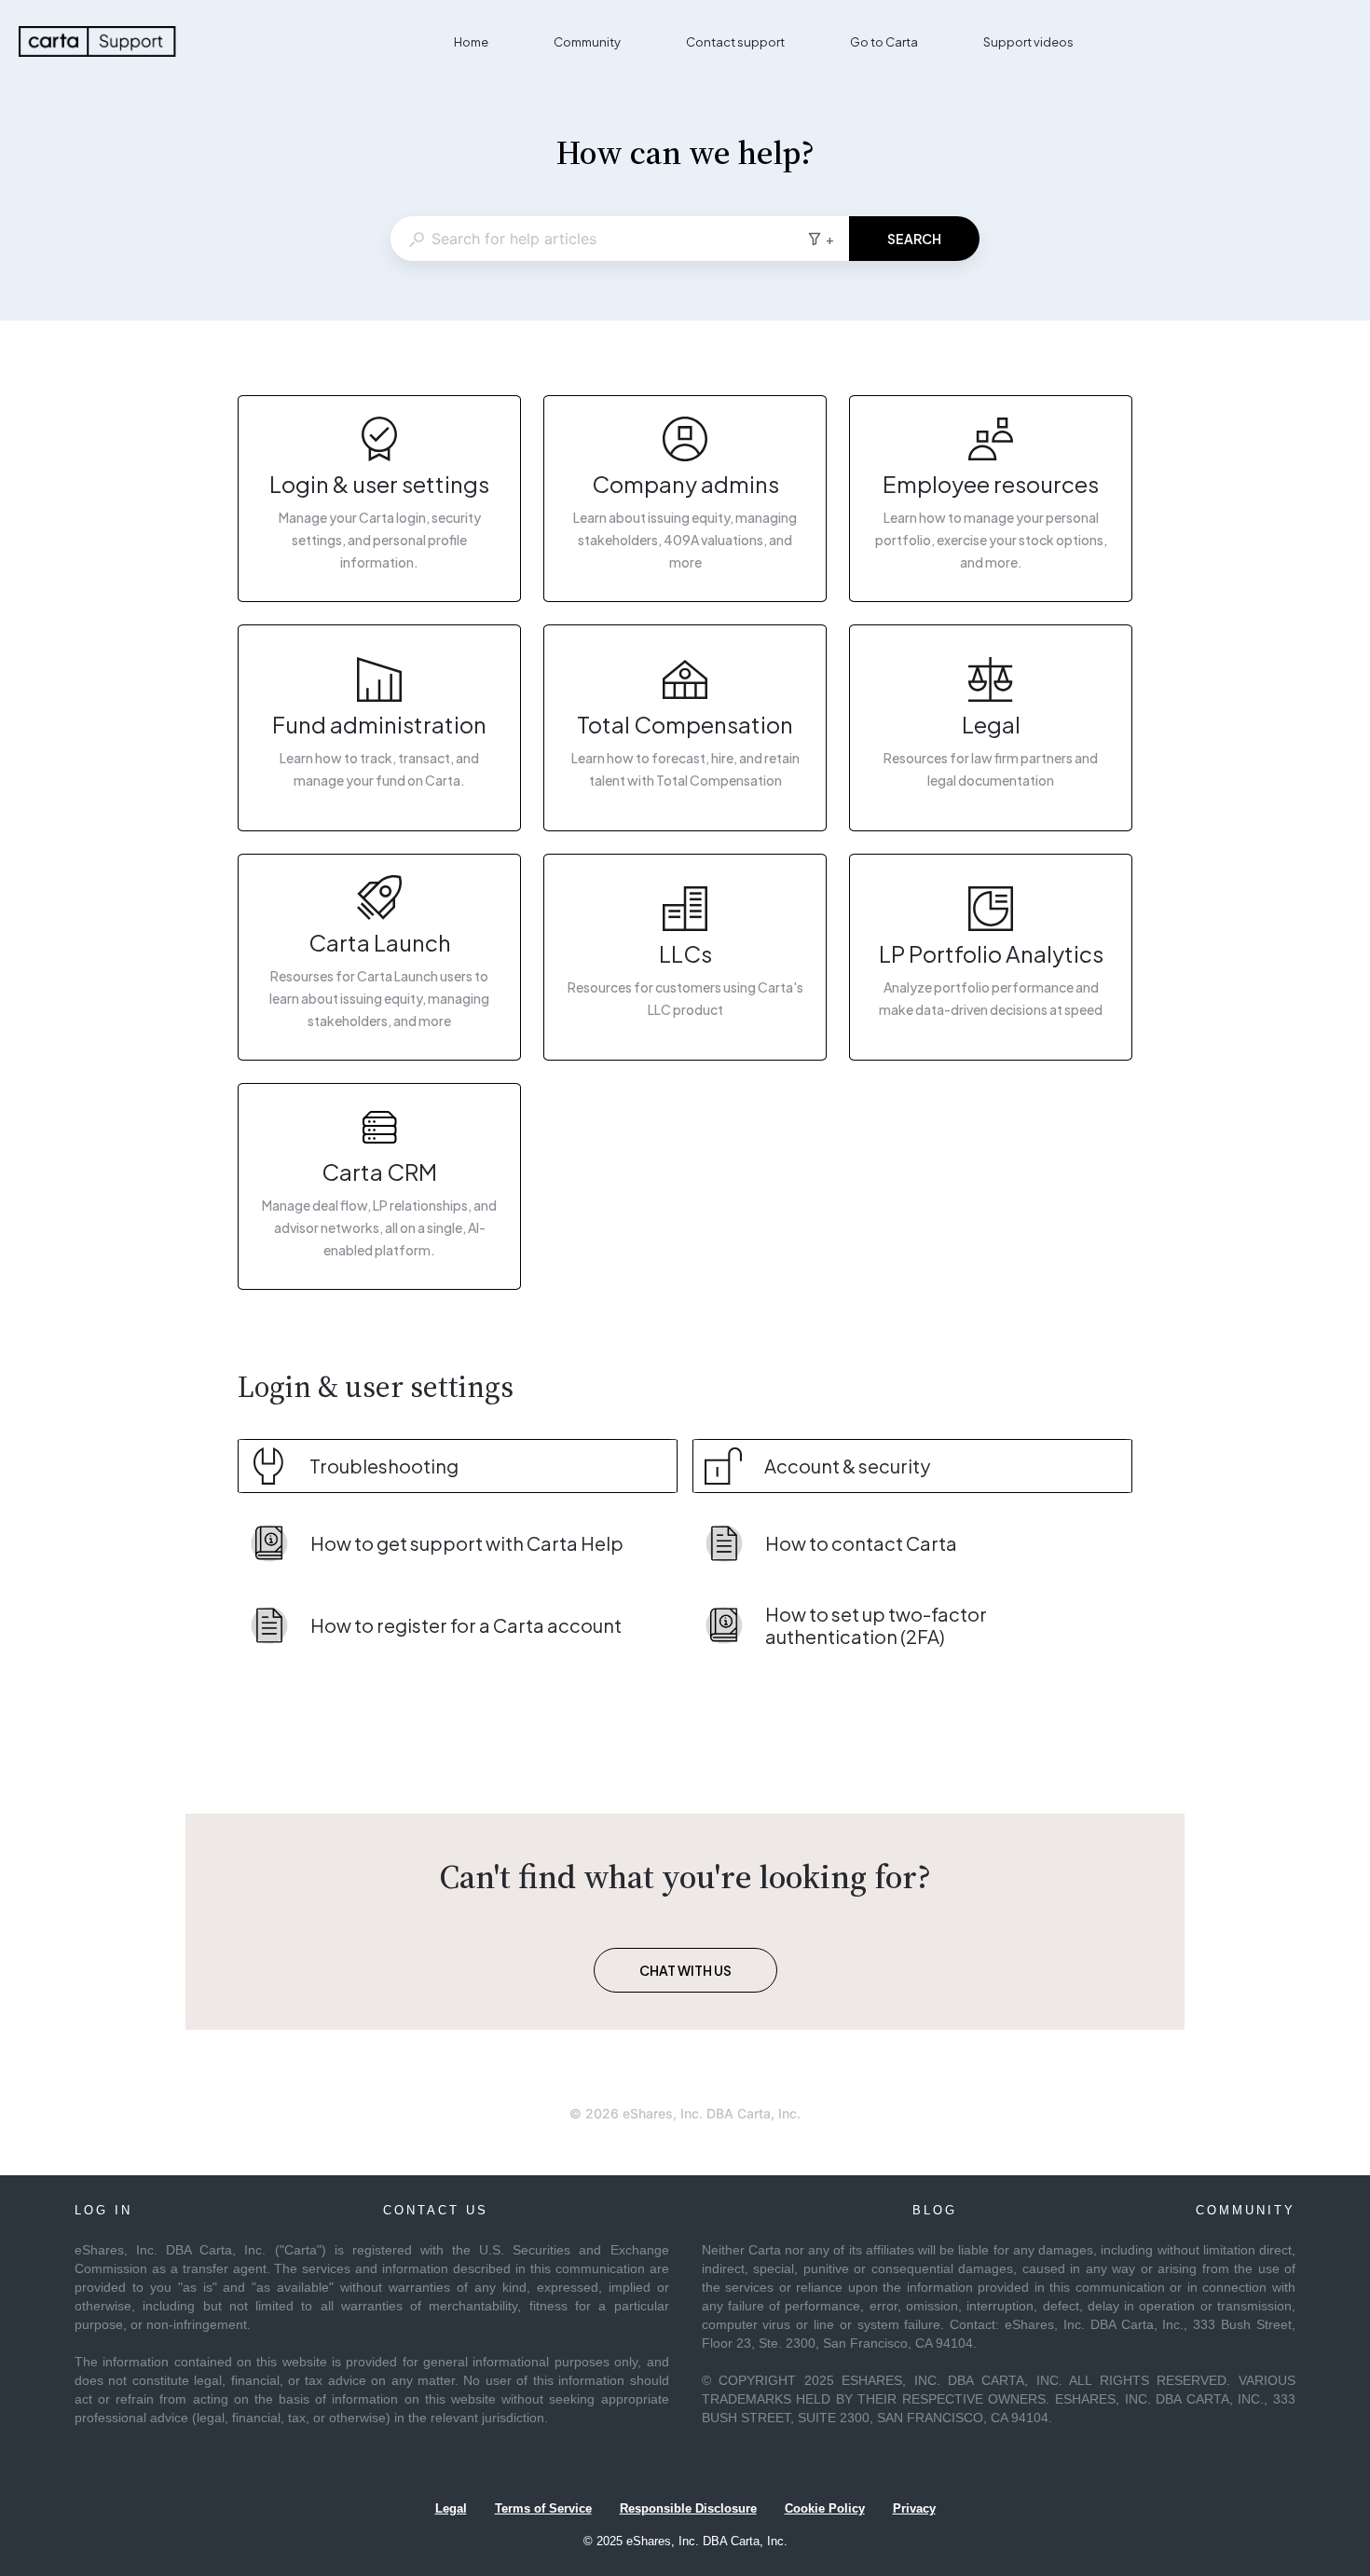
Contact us (436, 2210)
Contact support (735, 42)
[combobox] (598, 239)
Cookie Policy (825, 2508)
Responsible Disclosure (688, 2508)
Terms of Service (543, 2508)
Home (471, 42)
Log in (103, 2210)
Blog (935, 2210)
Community (587, 42)
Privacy (914, 2508)
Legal (451, 2508)
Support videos (1028, 42)
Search (914, 239)
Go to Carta (884, 42)
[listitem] (379, 499)
